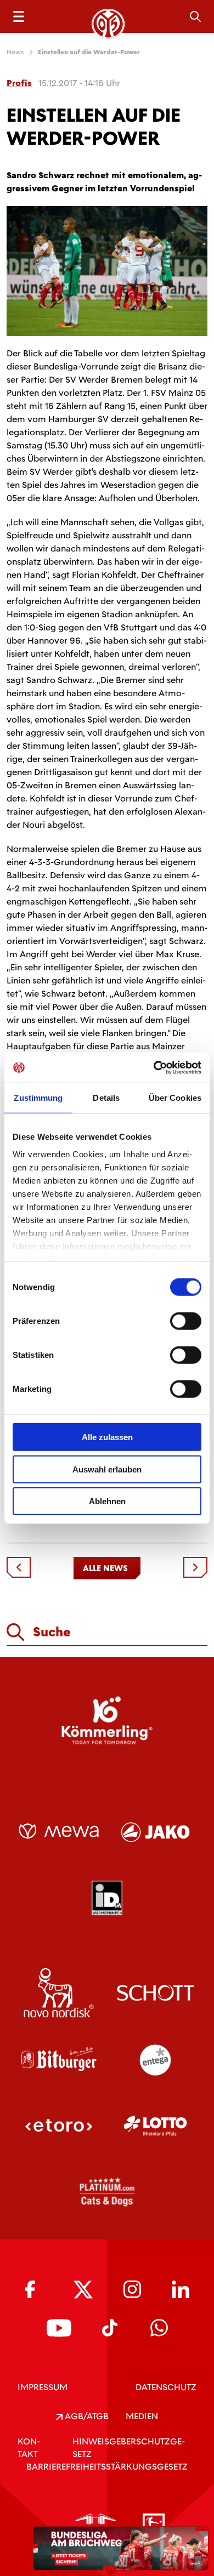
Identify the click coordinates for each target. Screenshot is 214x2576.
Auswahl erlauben (107, 1469)
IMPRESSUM (43, 2387)
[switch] (186, 1321)
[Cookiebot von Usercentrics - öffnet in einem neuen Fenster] (154, 1067)
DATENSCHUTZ (166, 2387)
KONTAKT (29, 2448)
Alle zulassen (107, 1437)
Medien (142, 2416)
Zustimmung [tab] (38, 1098)
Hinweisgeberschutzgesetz (129, 2448)
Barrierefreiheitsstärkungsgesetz (107, 2467)
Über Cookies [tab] (175, 1098)
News (15, 52)
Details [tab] (106, 1098)
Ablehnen (107, 1501)
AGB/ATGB (86, 2416)
